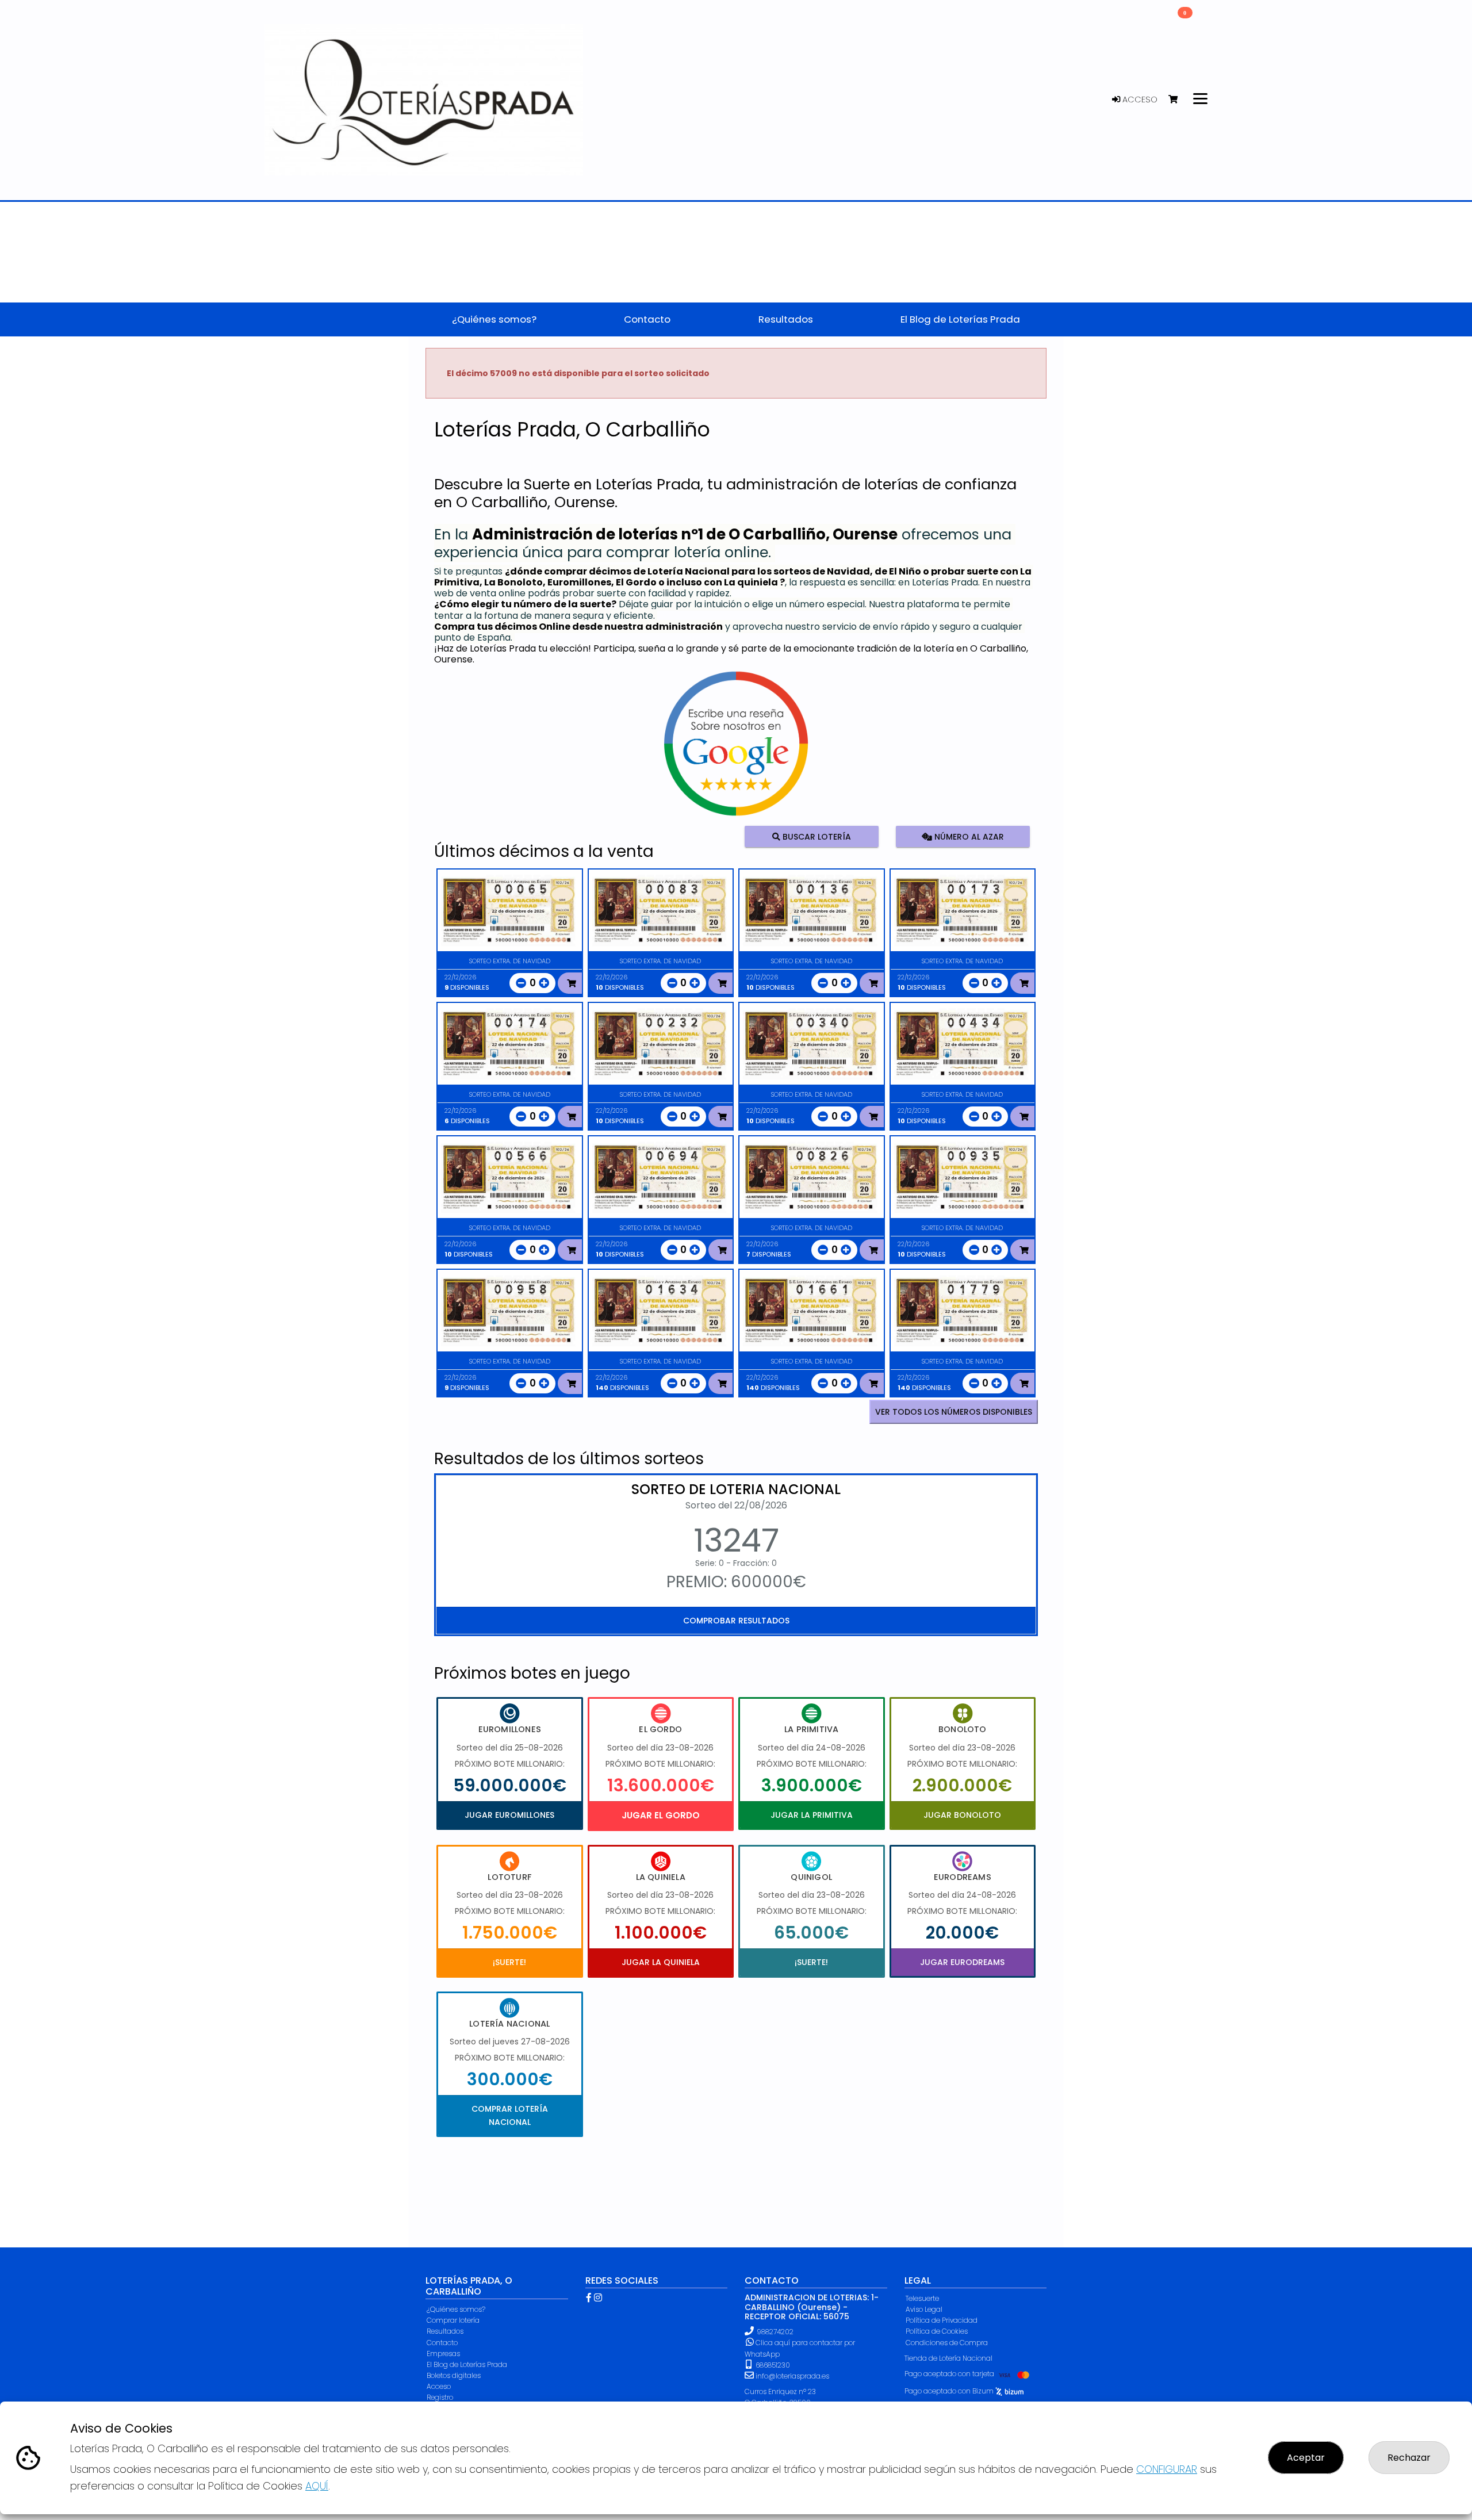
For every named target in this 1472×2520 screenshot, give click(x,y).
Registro (440, 2397)
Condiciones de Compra (947, 2343)
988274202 (775, 2332)
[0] (1178, 100)
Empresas (443, 2354)
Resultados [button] (786, 319)
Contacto (442, 2343)
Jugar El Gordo (661, 1815)
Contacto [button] (647, 319)
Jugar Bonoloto (962, 1815)
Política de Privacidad (942, 2320)
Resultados (445, 2331)
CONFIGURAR (1167, 2469)
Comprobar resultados (736, 1621)
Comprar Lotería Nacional (510, 2115)
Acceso (1139, 99)
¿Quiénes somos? (456, 2309)
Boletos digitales (454, 2375)
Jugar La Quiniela (661, 1962)
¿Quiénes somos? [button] (494, 319)
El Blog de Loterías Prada (467, 2364)
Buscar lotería (816, 837)
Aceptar (1306, 2458)
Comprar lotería (453, 2320)
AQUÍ (317, 2486)
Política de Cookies (937, 2331)
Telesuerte (922, 2298)
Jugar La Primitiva (812, 1815)
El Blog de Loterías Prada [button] (960, 319)
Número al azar (967, 837)
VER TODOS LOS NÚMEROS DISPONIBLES (954, 1412)
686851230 (772, 2365)
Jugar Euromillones (509, 1815)
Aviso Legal (924, 2309)
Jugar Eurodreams (962, 1962)
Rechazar (1409, 2458)
